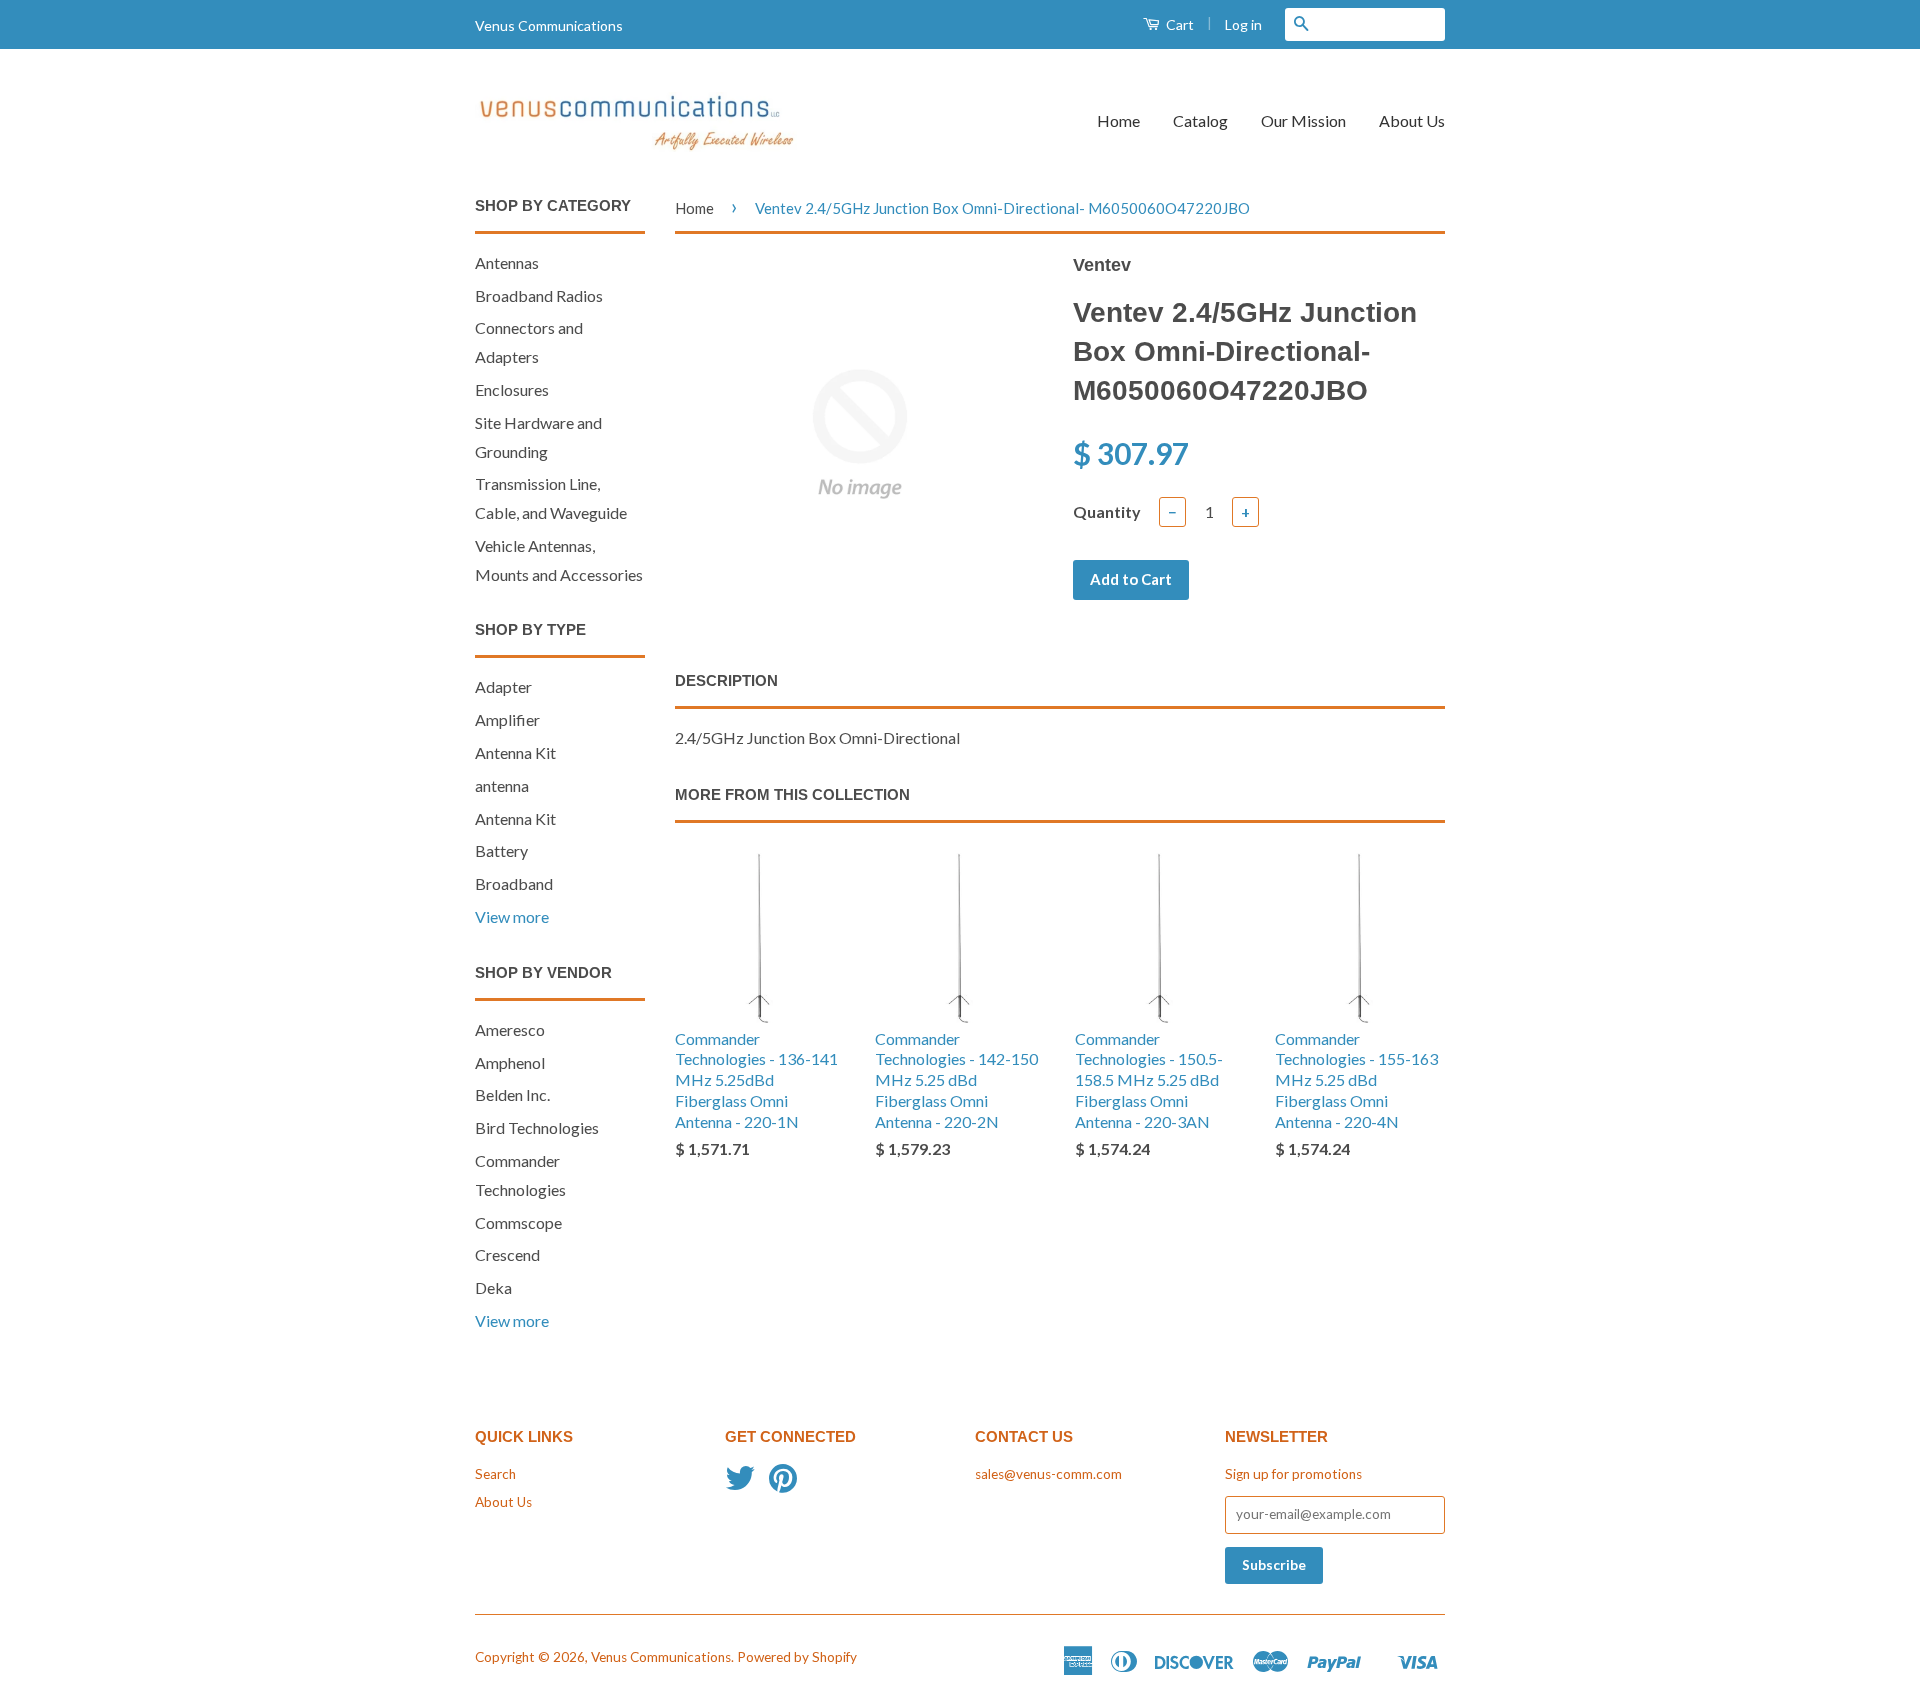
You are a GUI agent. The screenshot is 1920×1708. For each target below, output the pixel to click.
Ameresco (510, 1029)
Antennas (507, 262)
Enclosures (512, 389)
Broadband (514, 883)
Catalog (1200, 120)
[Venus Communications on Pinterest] (783, 1485)
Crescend (507, 1254)
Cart (1178, 24)
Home (1118, 120)
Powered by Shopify (797, 1657)
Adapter (503, 686)
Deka (493, 1287)
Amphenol (510, 1062)
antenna (502, 785)
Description (726, 680)
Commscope (518, 1222)
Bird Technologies (537, 1127)
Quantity (1107, 511)
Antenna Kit (515, 752)
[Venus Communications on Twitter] (740, 1485)
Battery (501, 850)
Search (495, 1474)
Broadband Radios (539, 295)
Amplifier (507, 719)
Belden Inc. (512, 1094)
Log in (1243, 24)
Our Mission (1303, 120)
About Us (1412, 120)
